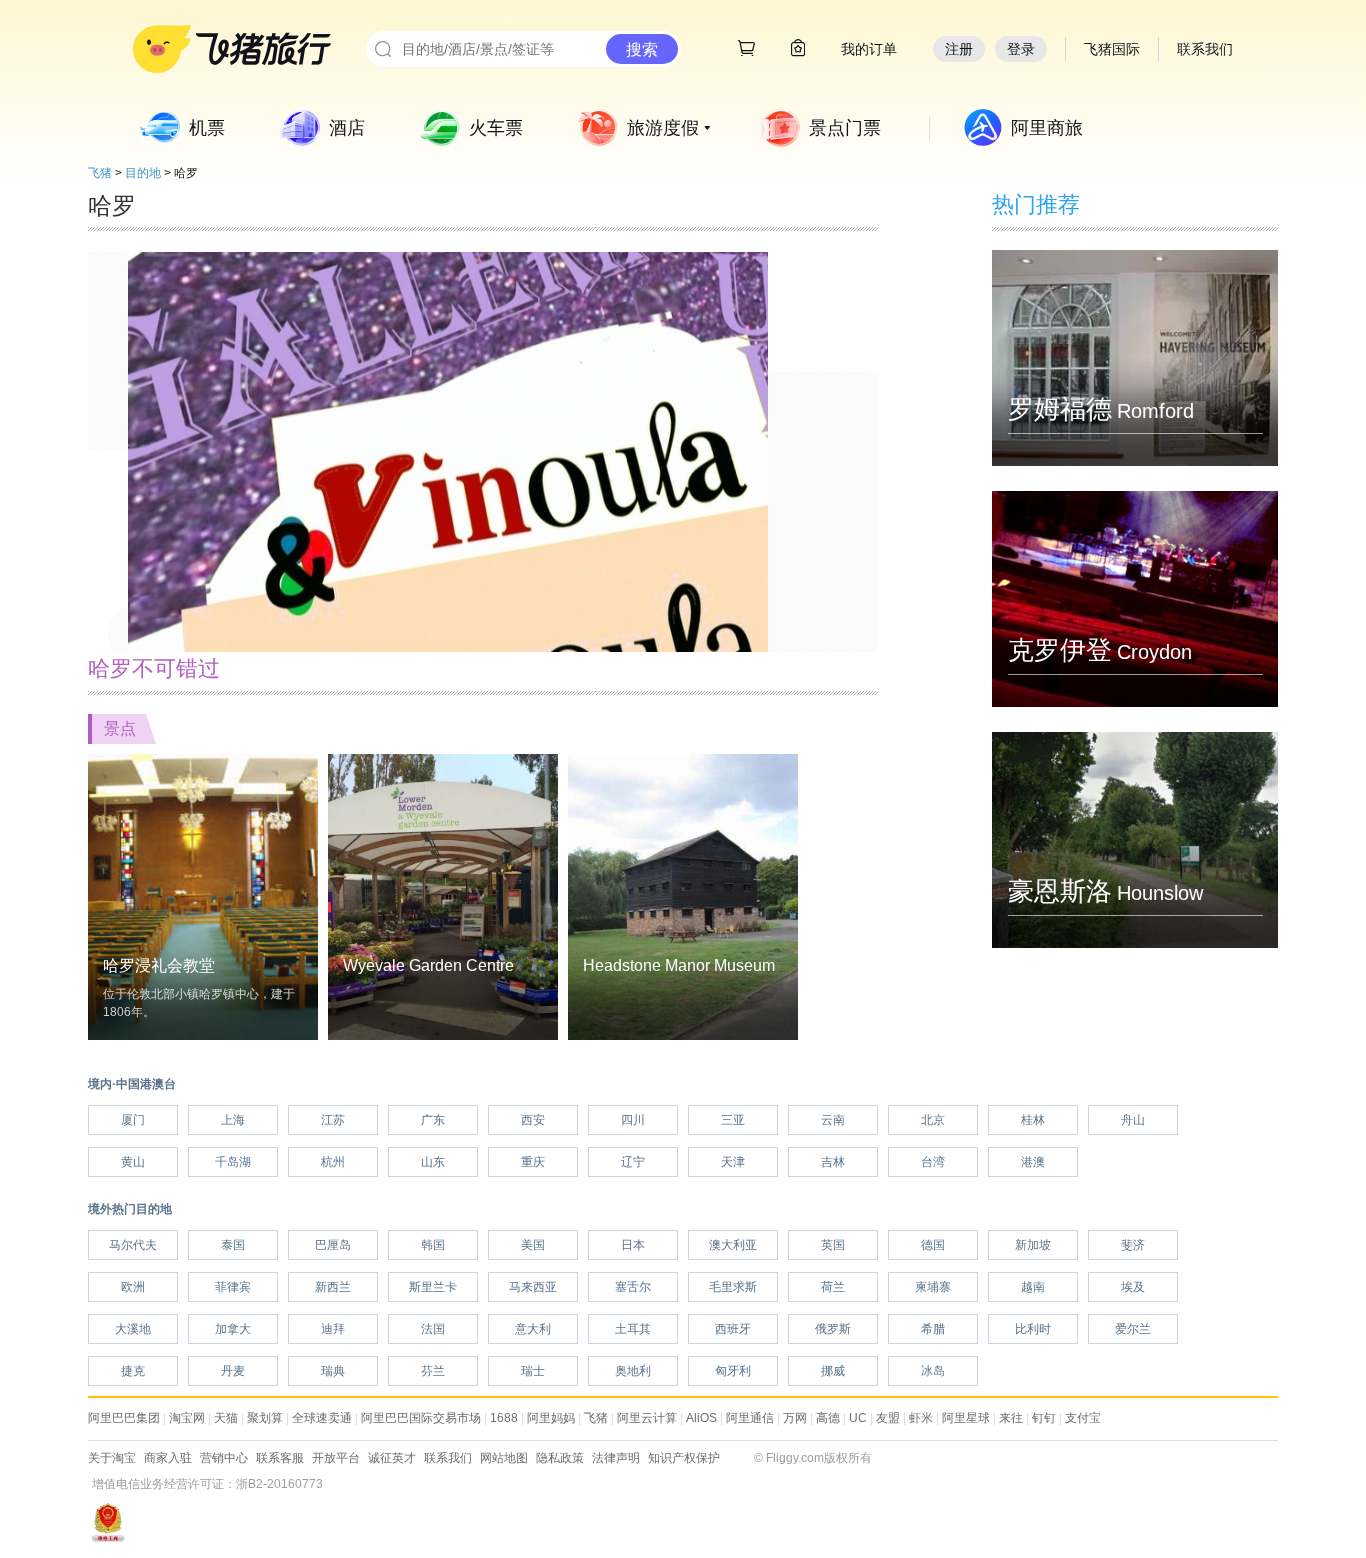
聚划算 (265, 1418)
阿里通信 (750, 1418)
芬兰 (433, 1371)
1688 (504, 1418)
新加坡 (1033, 1245)
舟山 (1133, 1120)
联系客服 (280, 1458)
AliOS (701, 1418)
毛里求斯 (733, 1287)
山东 (433, 1162)
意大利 (533, 1329)
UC (858, 1418)
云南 (833, 1120)
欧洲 (133, 1287)
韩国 (433, 1245)
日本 (633, 1245)
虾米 (921, 1418)
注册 (959, 49)
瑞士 (533, 1371)
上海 (233, 1120)
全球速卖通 (322, 1418)
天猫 (226, 1418)
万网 (795, 1418)
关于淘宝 (112, 1458)
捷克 (133, 1371)
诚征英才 (392, 1458)
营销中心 (224, 1458)
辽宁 (633, 1162)
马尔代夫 (133, 1245)
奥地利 (633, 1371)
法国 (433, 1329)
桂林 (1033, 1120)
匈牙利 (733, 1371)
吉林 (833, 1162)
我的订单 (869, 49)
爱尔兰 (1133, 1329)
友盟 (888, 1418)
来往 (1011, 1418)
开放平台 (336, 1458)
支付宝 (1083, 1418)
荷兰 (833, 1287)
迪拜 (333, 1329)
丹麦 (233, 1371)
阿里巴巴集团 (124, 1418)
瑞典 (333, 1371)
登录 (1021, 49)
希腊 (933, 1329)
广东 (433, 1120)
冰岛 (933, 1371)
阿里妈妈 (551, 1418)
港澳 (1033, 1162)
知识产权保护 (684, 1458)
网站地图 (504, 1458)
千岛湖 (233, 1162)
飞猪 (100, 173)
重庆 (533, 1162)
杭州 (333, 1162)
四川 (633, 1120)
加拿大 (233, 1329)
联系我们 (448, 1458)
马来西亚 (533, 1287)
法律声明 (616, 1458)
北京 (933, 1120)
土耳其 (633, 1329)
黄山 (133, 1162)
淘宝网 (187, 1418)
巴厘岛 (333, 1245)
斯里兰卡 (433, 1287)
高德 (828, 1418)
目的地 (143, 173)
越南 (1033, 1287)
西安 (533, 1120)
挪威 (833, 1371)
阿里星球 (966, 1418)
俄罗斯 (833, 1329)
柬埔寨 (933, 1287)
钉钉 (1044, 1418)
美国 (533, 1245)
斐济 (1133, 1245)
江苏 (333, 1120)
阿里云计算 (647, 1418)
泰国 (233, 1245)
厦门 (133, 1120)
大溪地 (133, 1329)
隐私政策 (560, 1458)
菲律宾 (233, 1287)
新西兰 (333, 1287)
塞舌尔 (633, 1287)
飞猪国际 (1112, 49)
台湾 (933, 1162)
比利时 (1033, 1329)
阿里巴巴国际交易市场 (421, 1418)
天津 (733, 1162)
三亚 (733, 1120)
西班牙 (733, 1329)
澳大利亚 (733, 1245)
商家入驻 (168, 1458)
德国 (933, 1245)
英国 (833, 1245)
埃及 (1133, 1287)
